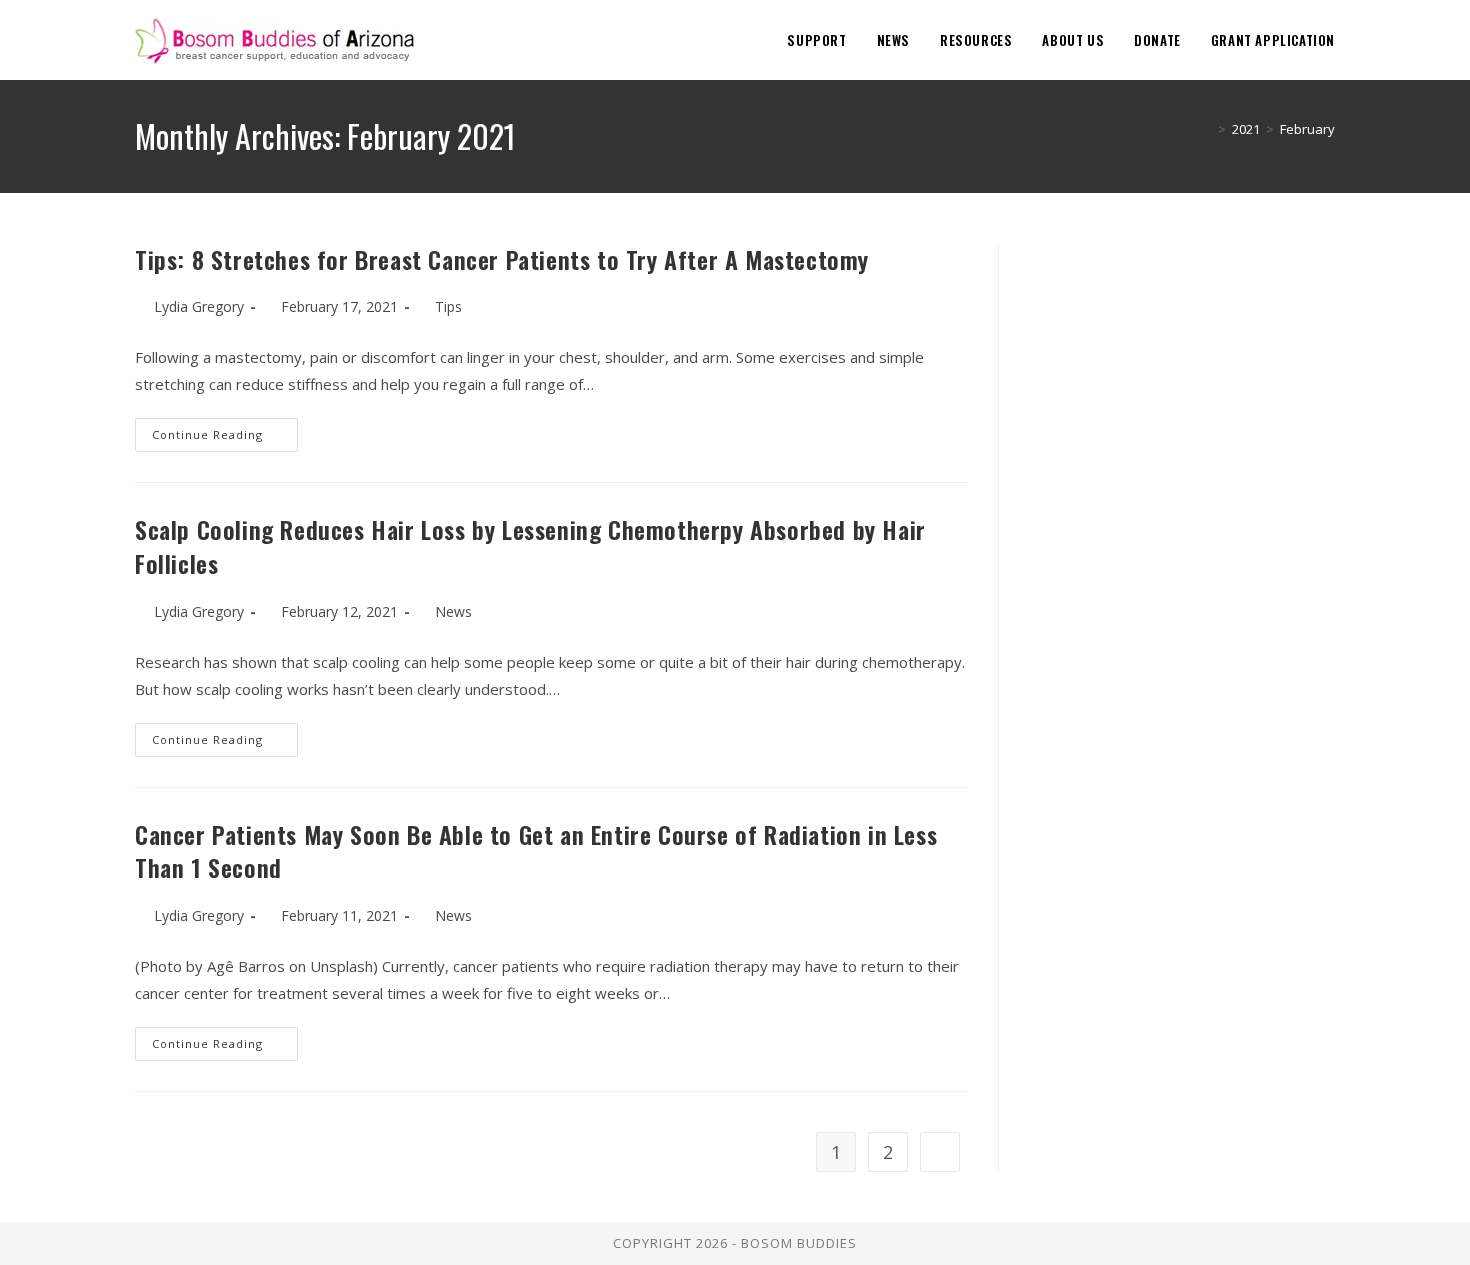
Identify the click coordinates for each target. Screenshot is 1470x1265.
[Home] (1207, 129)
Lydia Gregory (199, 306)
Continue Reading (225, 438)
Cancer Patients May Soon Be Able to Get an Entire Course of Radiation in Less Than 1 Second (536, 851)
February (1307, 129)
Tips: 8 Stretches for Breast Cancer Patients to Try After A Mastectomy (502, 259)
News (453, 611)
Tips (448, 306)
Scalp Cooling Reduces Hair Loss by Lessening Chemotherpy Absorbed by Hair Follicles (530, 546)
